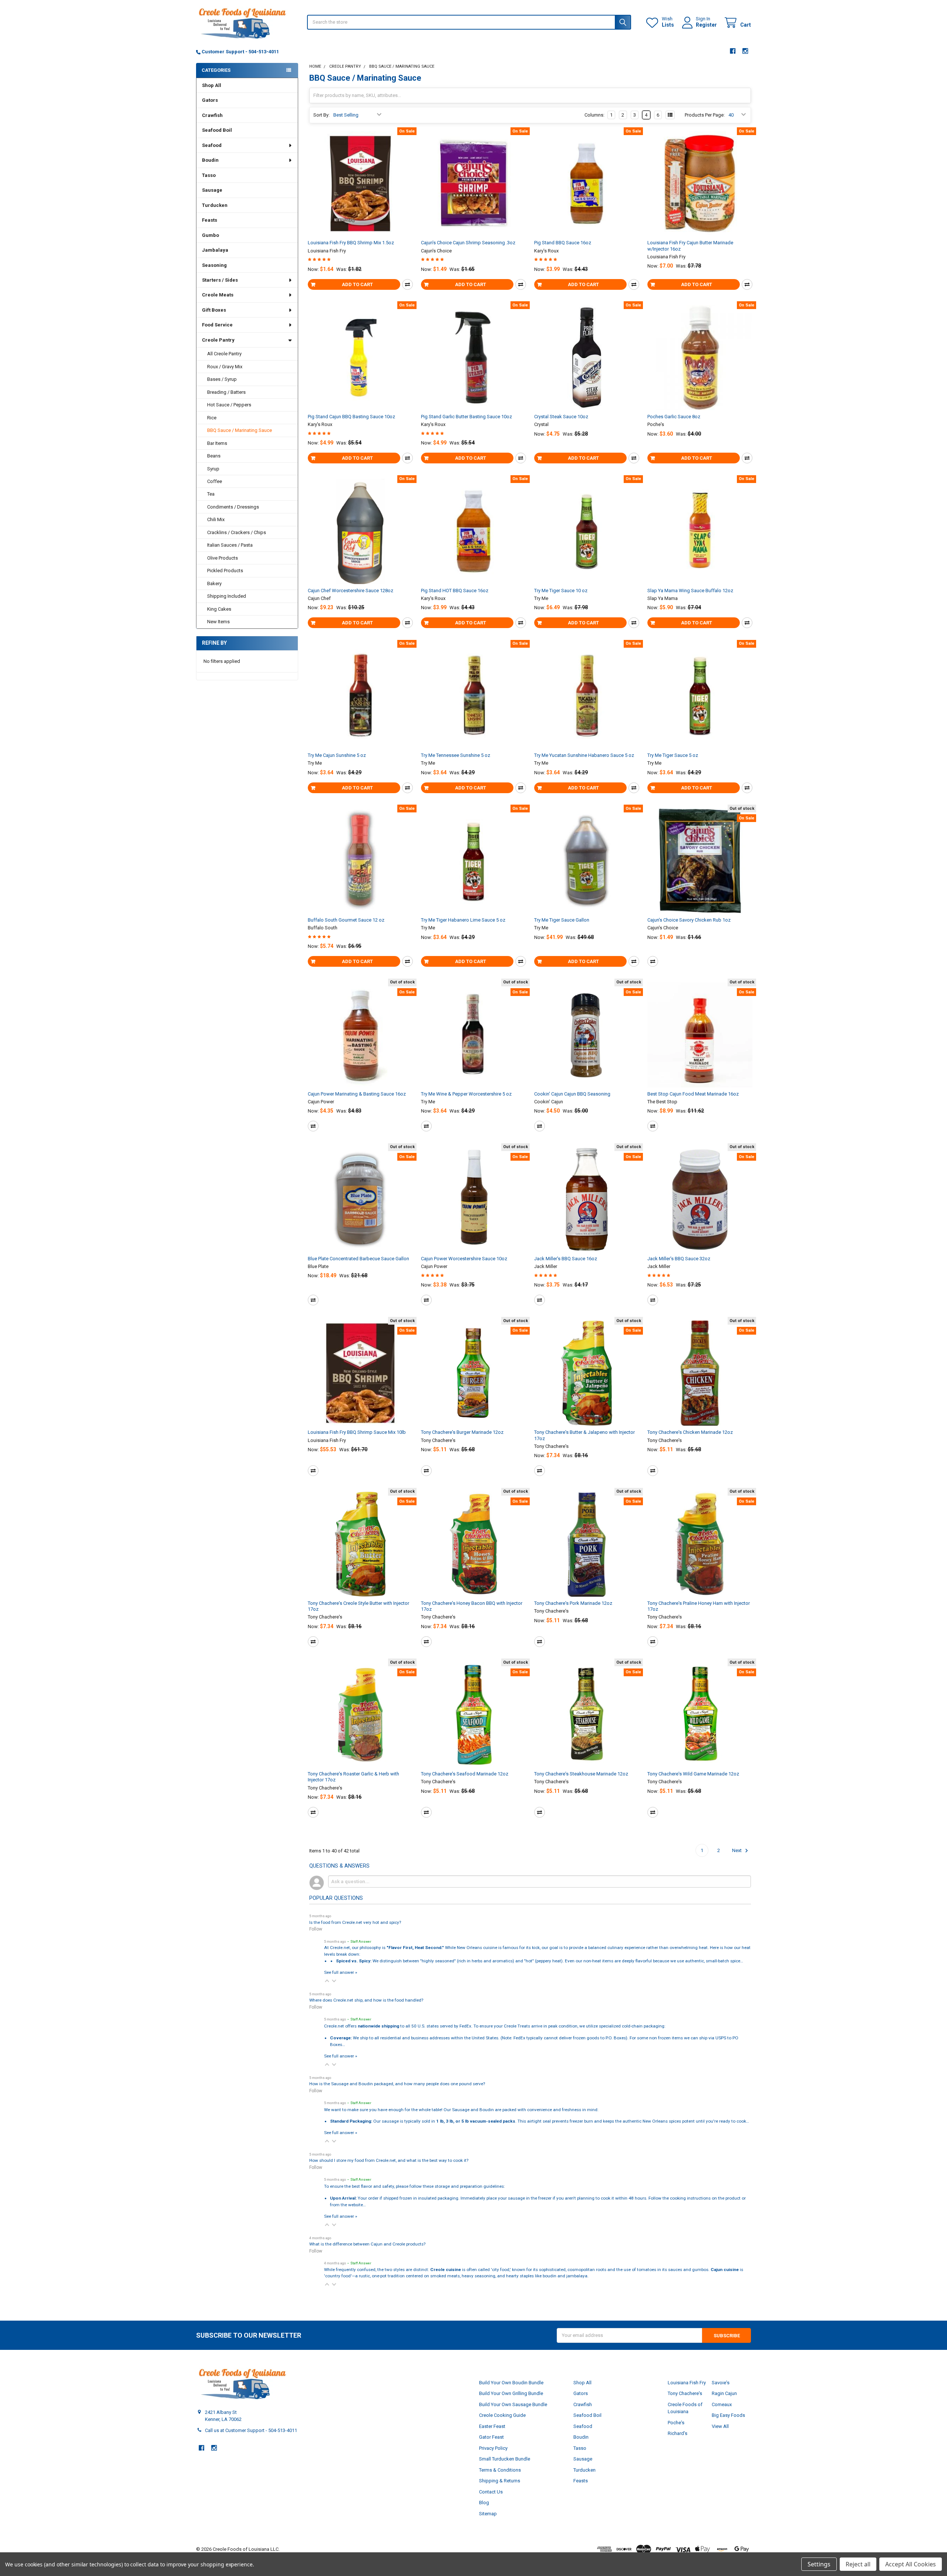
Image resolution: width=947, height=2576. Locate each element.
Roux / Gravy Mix (225, 367)
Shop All (212, 85)
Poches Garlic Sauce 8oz (674, 417)
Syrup (213, 469)
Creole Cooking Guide (502, 2415)
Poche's (676, 2423)
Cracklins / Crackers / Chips (237, 532)
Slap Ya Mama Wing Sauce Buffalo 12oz (690, 591)
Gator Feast (491, 2437)
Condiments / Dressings (233, 507)
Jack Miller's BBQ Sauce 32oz (679, 1259)
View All (720, 2426)
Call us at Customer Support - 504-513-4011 (251, 2430)
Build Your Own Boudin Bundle (511, 2383)
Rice (212, 418)
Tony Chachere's (685, 2393)
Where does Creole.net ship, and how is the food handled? (366, 2000)
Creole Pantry (218, 340)
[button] (327, 1981)
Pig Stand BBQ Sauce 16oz (563, 243)
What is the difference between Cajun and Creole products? (367, 2244)
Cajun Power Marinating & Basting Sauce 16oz (357, 1094)
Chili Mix (216, 519)
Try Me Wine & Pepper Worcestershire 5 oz (466, 1094)
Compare (407, 284)
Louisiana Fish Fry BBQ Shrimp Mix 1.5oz (351, 243)
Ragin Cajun (724, 2393)
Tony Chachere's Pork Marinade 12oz (573, 1603)
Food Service (217, 325)
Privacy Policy (493, 2448)
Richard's (678, 2433)
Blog (484, 2503)
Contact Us (491, 2492)
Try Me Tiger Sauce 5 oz (673, 755)
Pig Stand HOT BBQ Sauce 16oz (455, 591)
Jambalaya (215, 250)
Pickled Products (225, 571)
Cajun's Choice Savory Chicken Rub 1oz (689, 920)
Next (737, 1850)
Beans (214, 456)
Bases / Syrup (222, 379)
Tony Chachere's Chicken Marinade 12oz (690, 1432)
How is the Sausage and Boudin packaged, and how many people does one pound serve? (397, 2084)
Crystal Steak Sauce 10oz (561, 417)
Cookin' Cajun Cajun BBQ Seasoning (572, 1094)
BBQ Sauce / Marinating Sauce (240, 430)
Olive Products (223, 558)
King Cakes (219, 609)
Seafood (212, 145)
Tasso (209, 175)
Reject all (858, 2564)
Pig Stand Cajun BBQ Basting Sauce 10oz (351, 417)
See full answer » (341, 1972)
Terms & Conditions (500, 2470)
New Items (218, 622)
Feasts (210, 220)
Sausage (212, 190)
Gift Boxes (214, 310)
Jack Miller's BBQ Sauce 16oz (566, 1259)
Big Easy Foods (728, 2415)
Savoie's (721, 2383)
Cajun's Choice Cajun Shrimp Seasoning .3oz (468, 243)
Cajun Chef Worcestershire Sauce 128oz (351, 591)
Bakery (214, 583)
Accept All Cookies (911, 2564)
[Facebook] (733, 51)
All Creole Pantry (224, 354)
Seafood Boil (217, 130)
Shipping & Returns (500, 2481)
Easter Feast (492, 2426)
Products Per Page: (705, 115)
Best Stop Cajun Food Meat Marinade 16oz (693, 1094)
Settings (819, 2564)
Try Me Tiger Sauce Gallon (562, 920)
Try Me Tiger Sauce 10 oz (561, 591)
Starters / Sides (220, 280)
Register (706, 25)
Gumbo (210, 235)
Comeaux (722, 2404)
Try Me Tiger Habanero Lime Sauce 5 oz (463, 920)
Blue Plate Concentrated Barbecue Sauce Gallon (358, 1259)
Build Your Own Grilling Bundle (511, 2393)
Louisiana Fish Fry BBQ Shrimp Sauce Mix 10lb (357, 1432)
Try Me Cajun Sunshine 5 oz (337, 755)
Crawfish (212, 115)
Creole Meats (218, 295)
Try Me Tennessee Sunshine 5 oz (456, 755)
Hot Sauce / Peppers (229, 405)
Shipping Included (227, 596)
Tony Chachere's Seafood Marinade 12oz (465, 1774)
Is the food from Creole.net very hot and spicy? (355, 1922)
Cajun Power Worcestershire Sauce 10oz (464, 1259)
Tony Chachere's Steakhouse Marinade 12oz (581, 1774)
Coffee (215, 481)
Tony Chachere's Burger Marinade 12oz (462, 1432)
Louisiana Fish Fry (687, 2383)
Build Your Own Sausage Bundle (513, 2404)
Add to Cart (357, 284)
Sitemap (488, 2514)
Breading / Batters (226, 392)
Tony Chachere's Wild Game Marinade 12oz (693, 1774)
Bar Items (217, 443)
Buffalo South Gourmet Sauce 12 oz (346, 920)
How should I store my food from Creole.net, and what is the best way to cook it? (389, 2160)
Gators (210, 100)
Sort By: (321, 115)
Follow (316, 1929)
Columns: (594, 115)
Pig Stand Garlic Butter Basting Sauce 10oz (466, 417)
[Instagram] (746, 51)
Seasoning (214, 265)
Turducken (215, 205)
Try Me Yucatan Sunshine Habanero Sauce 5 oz (584, 755)
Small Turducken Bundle (505, 2459)
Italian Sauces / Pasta (230, 545)
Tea (211, 494)
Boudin (210, 160)
